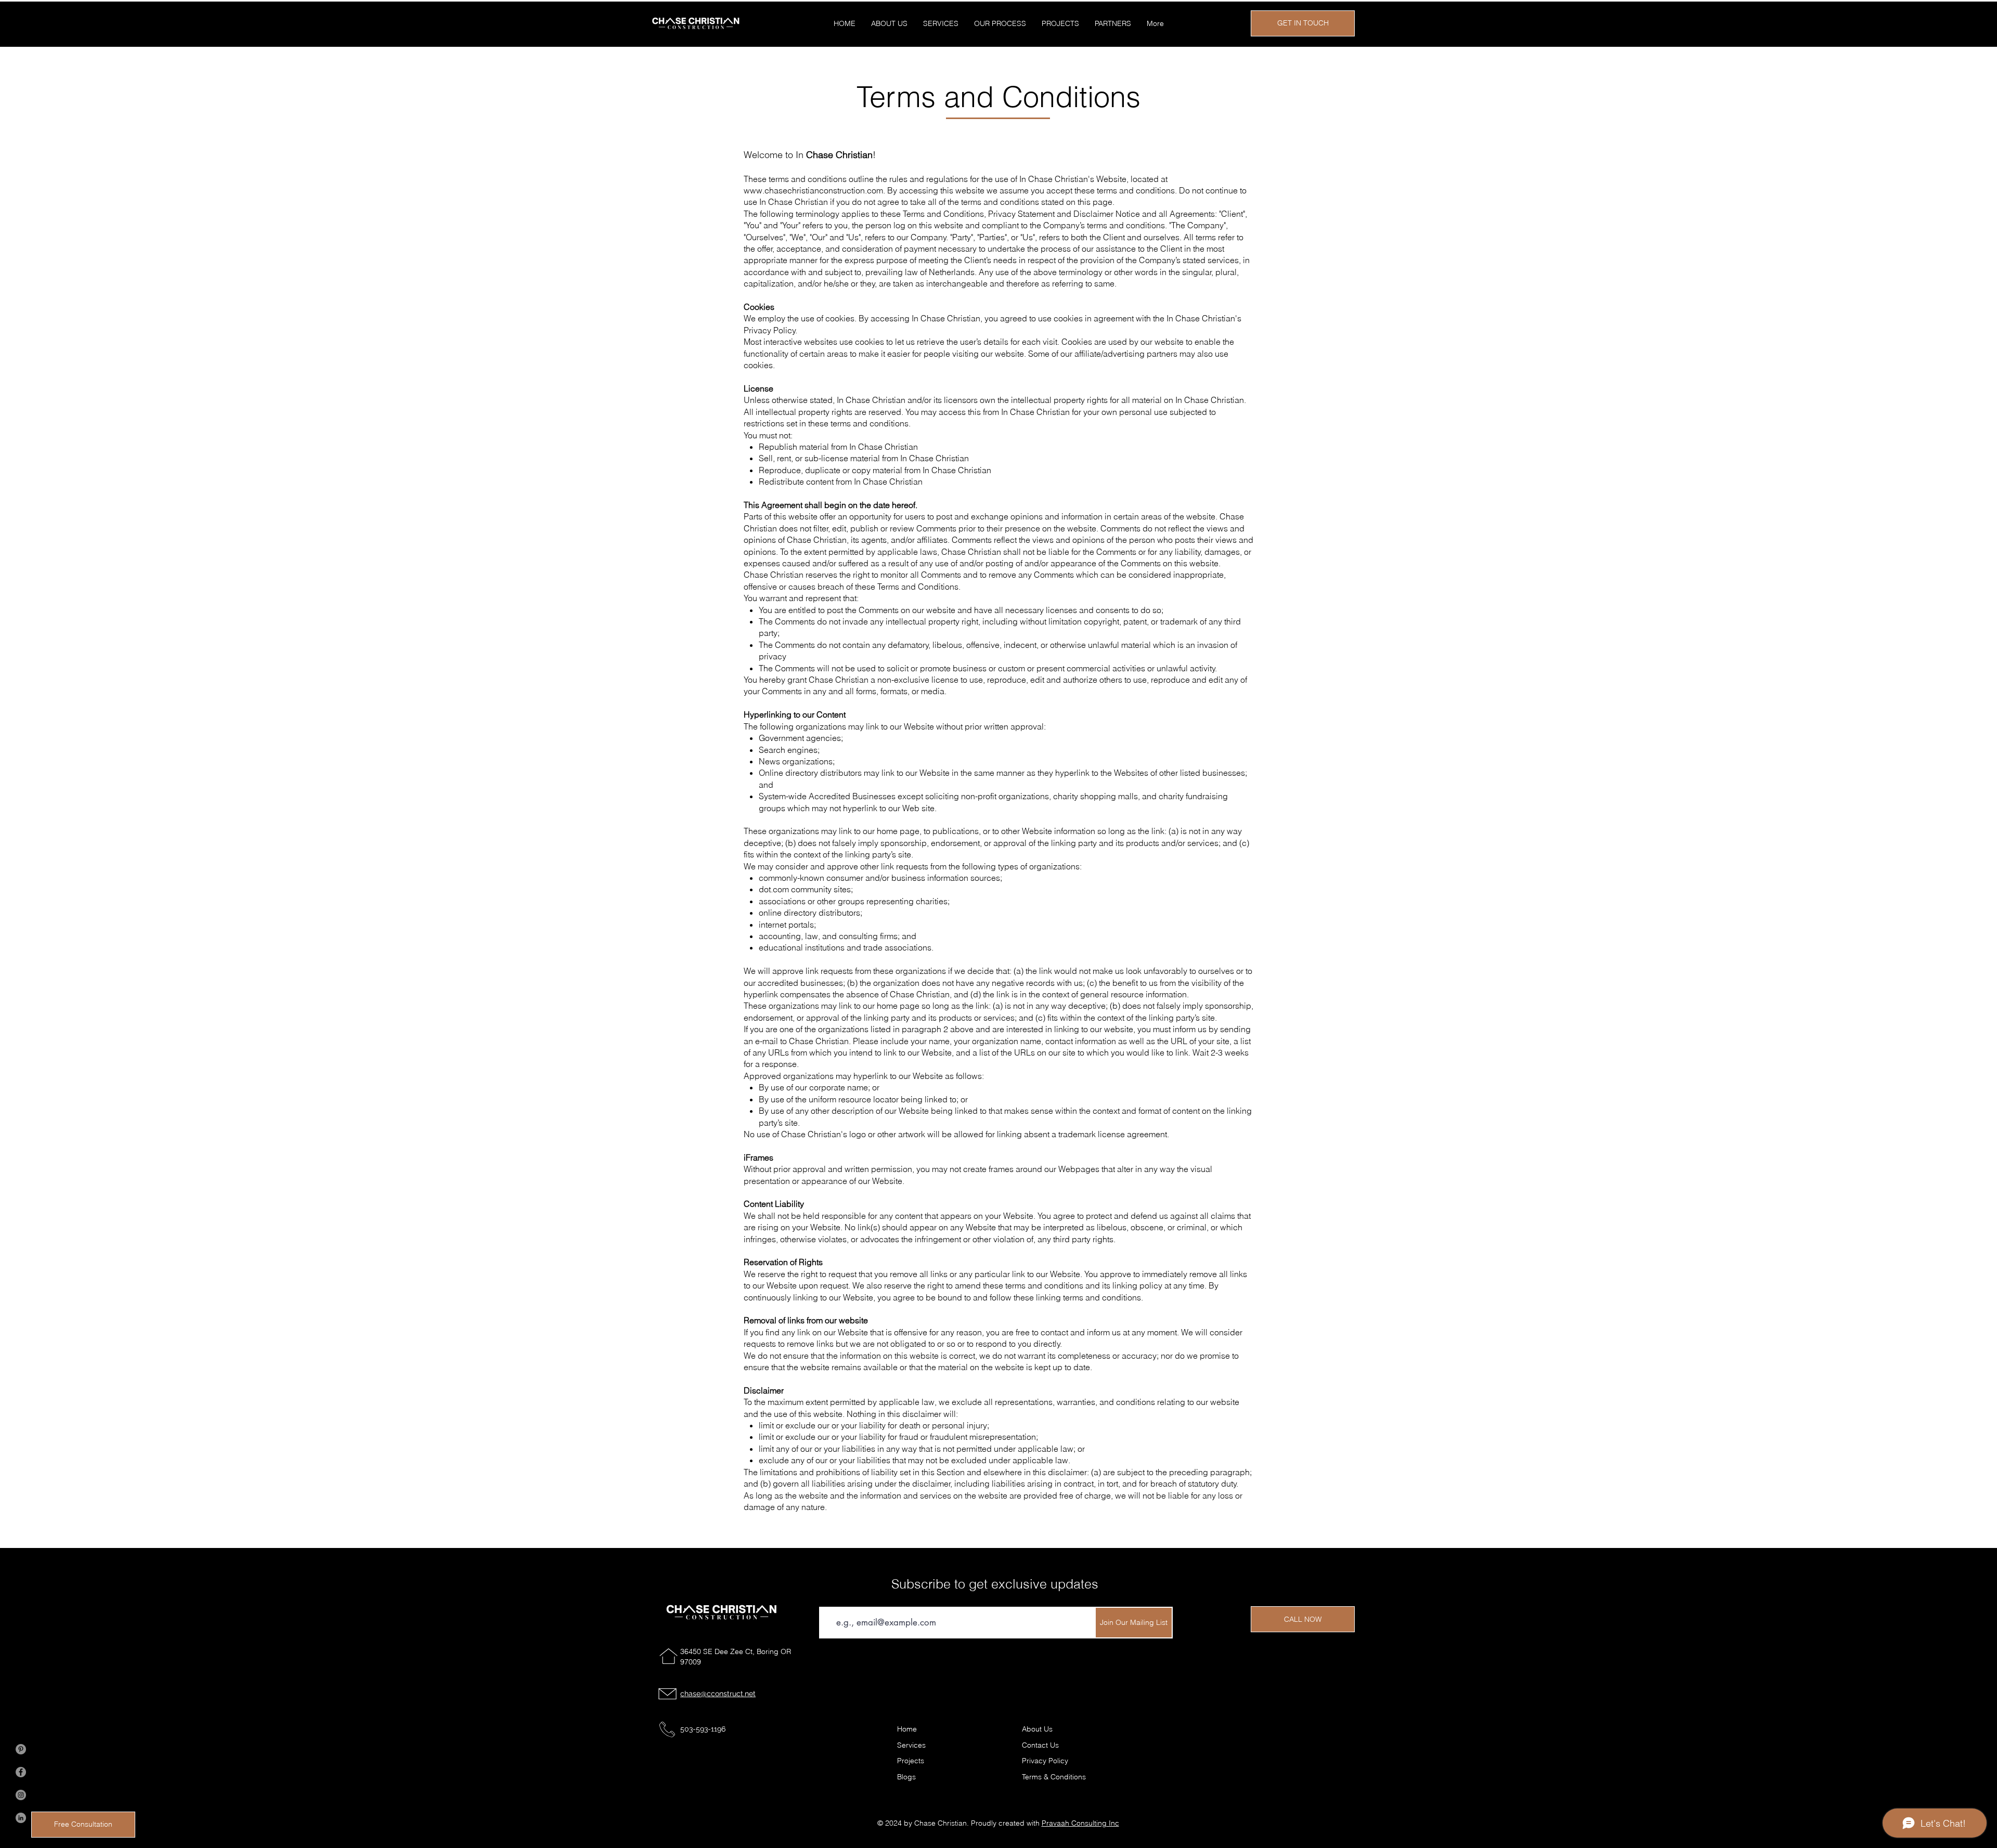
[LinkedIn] (21, 1818)
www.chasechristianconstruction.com (813, 190)
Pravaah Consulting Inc (1080, 1823)
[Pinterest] (21, 1749)
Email (832, 1598)
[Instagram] (21, 1795)
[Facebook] (21, 1772)
